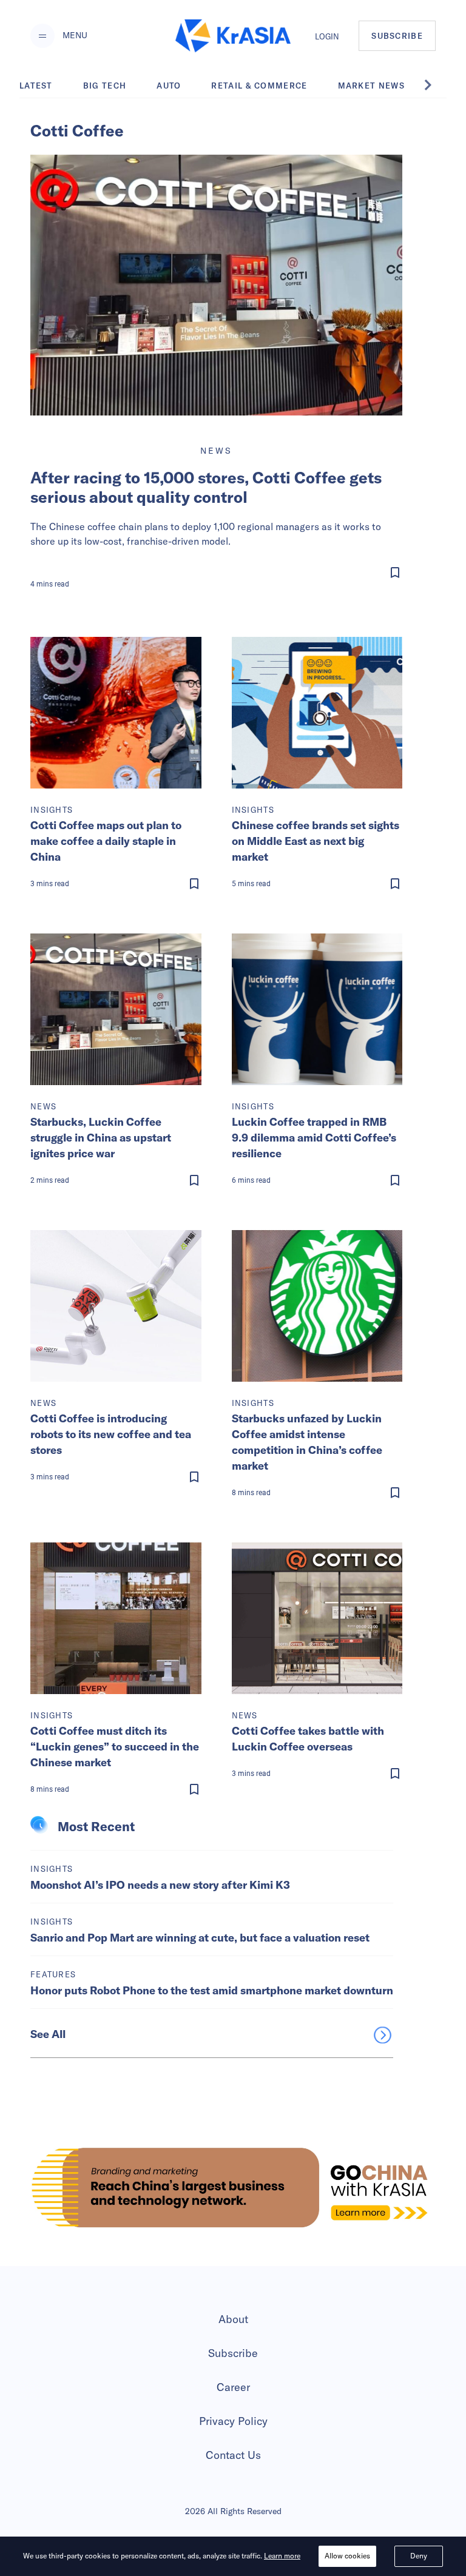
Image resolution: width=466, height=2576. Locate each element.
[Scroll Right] (434, 85)
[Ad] (233, 2188)
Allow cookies (347, 2556)
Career (233, 2387)
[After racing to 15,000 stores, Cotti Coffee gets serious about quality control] (216, 285)
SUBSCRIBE (397, 36)
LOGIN (327, 36)
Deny (419, 2556)
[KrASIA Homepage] (233, 36)
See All (48, 2034)
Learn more (282, 2556)
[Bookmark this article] (219, 573)
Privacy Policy (233, 2421)
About (233, 2319)
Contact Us (233, 2455)
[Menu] (42, 36)
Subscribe (233, 2353)
